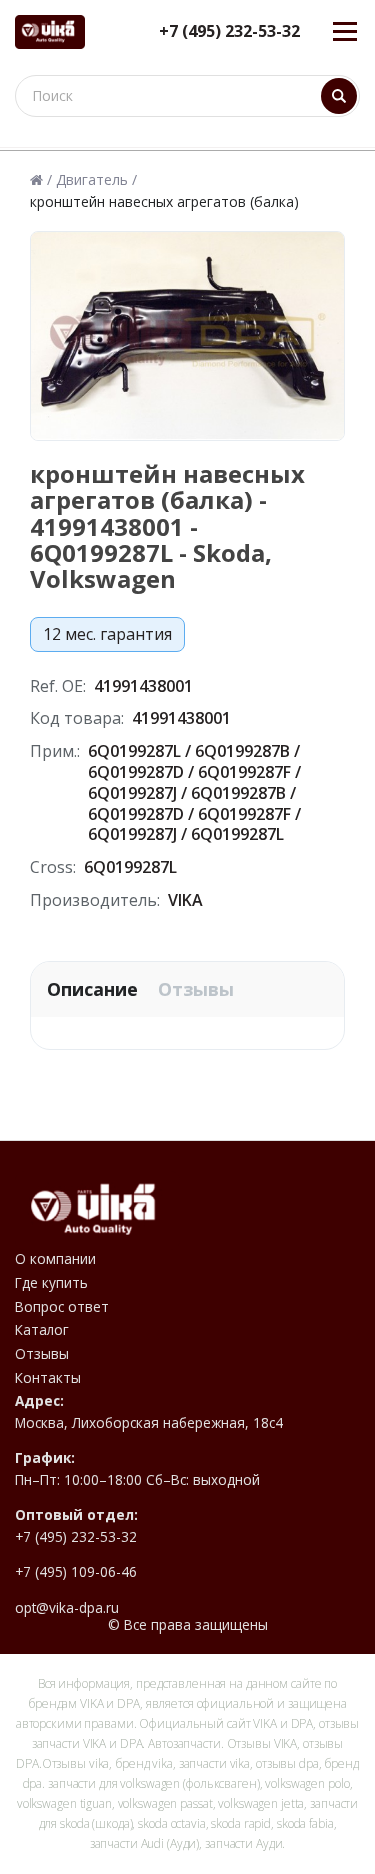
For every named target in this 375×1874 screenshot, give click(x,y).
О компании (55, 1259)
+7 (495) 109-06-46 (76, 1572)
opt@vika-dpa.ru (67, 1608)
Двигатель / (96, 180)
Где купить (51, 1283)
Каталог (42, 1330)
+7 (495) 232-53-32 (229, 31)
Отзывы (196, 989)
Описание (92, 989)
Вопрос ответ (62, 1307)
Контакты (48, 1378)
